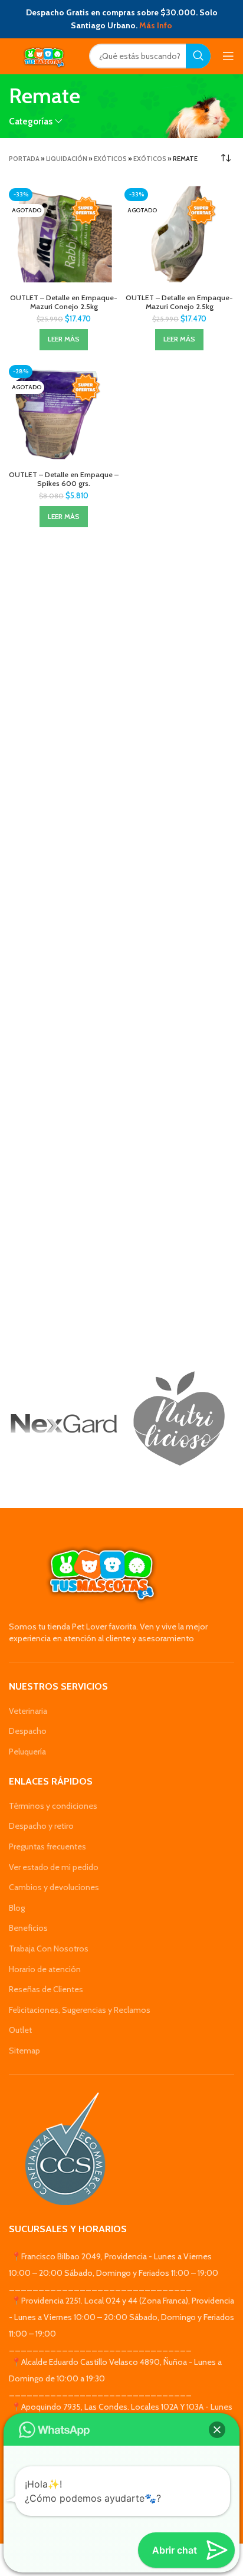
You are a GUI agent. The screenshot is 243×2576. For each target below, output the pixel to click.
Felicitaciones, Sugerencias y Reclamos (80, 2010)
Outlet (20, 2030)
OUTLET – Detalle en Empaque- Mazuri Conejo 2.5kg (64, 302)
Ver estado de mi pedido (54, 1867)
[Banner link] (64, 1424)
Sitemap (24, 2051)
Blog (17, 1908)
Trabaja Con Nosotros (49, 1949)
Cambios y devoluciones (54, 1887)
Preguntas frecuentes (47, 1846)
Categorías (31, 121)
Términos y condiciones (53, 1806)
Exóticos (110, 159)
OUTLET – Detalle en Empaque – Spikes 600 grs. (64, 479)
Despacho (28, 1731)
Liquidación (67, 159)
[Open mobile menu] (228, 56)
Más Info (156, 25)
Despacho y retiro (41, 1826)
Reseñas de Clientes (46, 1989)
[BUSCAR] (198, 56)
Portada (24, 159)
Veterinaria (28, 1711)
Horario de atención (45, 1969)
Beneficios (28, 1928)
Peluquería (27, 1752)
